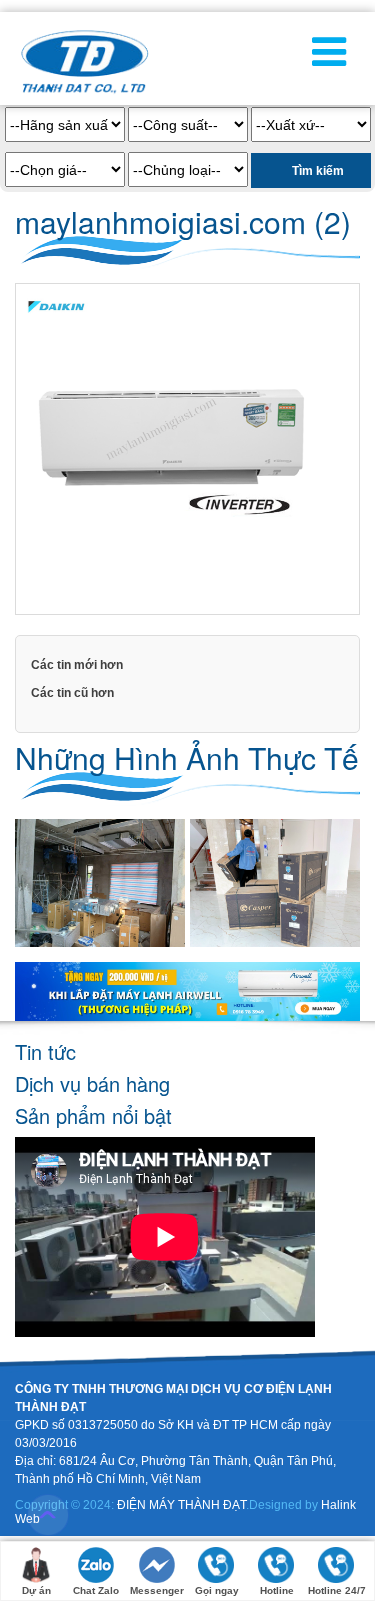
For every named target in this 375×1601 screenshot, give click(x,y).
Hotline (277, 1590)
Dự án (36, 1590)
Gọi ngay (217, 1590)
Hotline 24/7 (337, 1590)
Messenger (157, 1590)
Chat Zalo (96, 1590)
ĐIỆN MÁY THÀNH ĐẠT (181, 1505)
